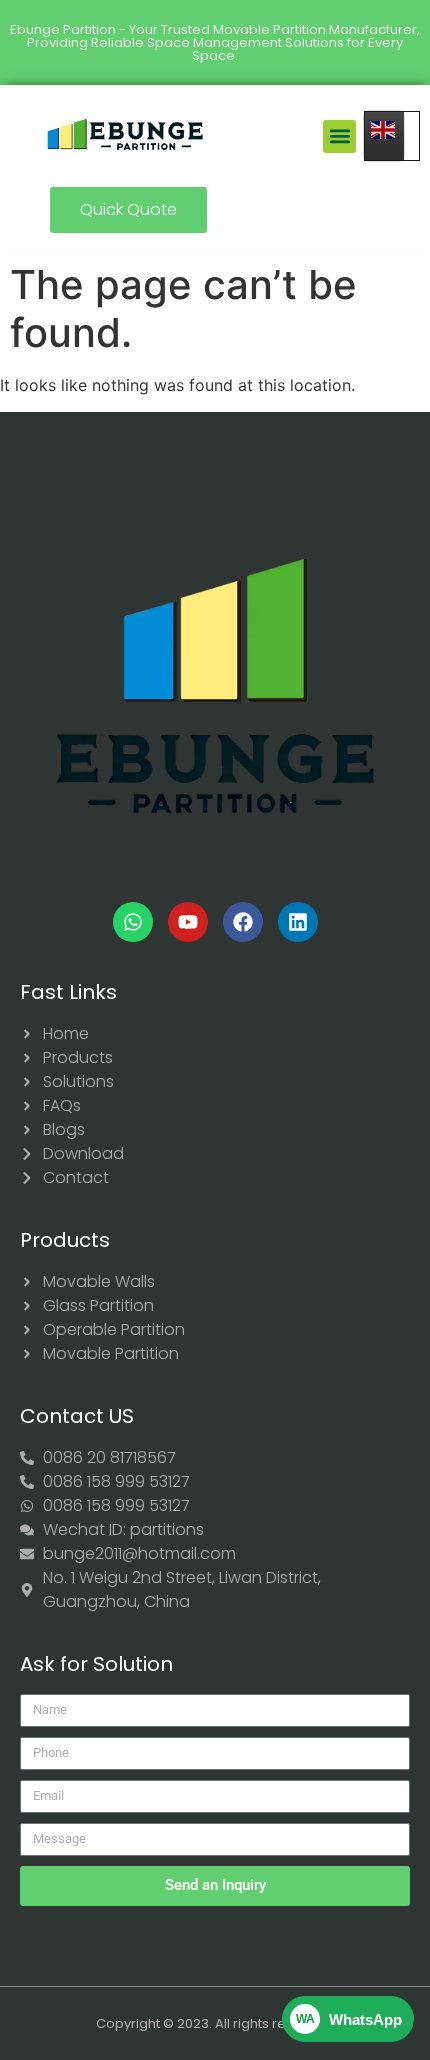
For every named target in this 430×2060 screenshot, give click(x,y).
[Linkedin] (298, 922)
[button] (339, 136)
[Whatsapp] (133, 922)
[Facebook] (243, 922)
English (392, 136)
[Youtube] (188, 922)
